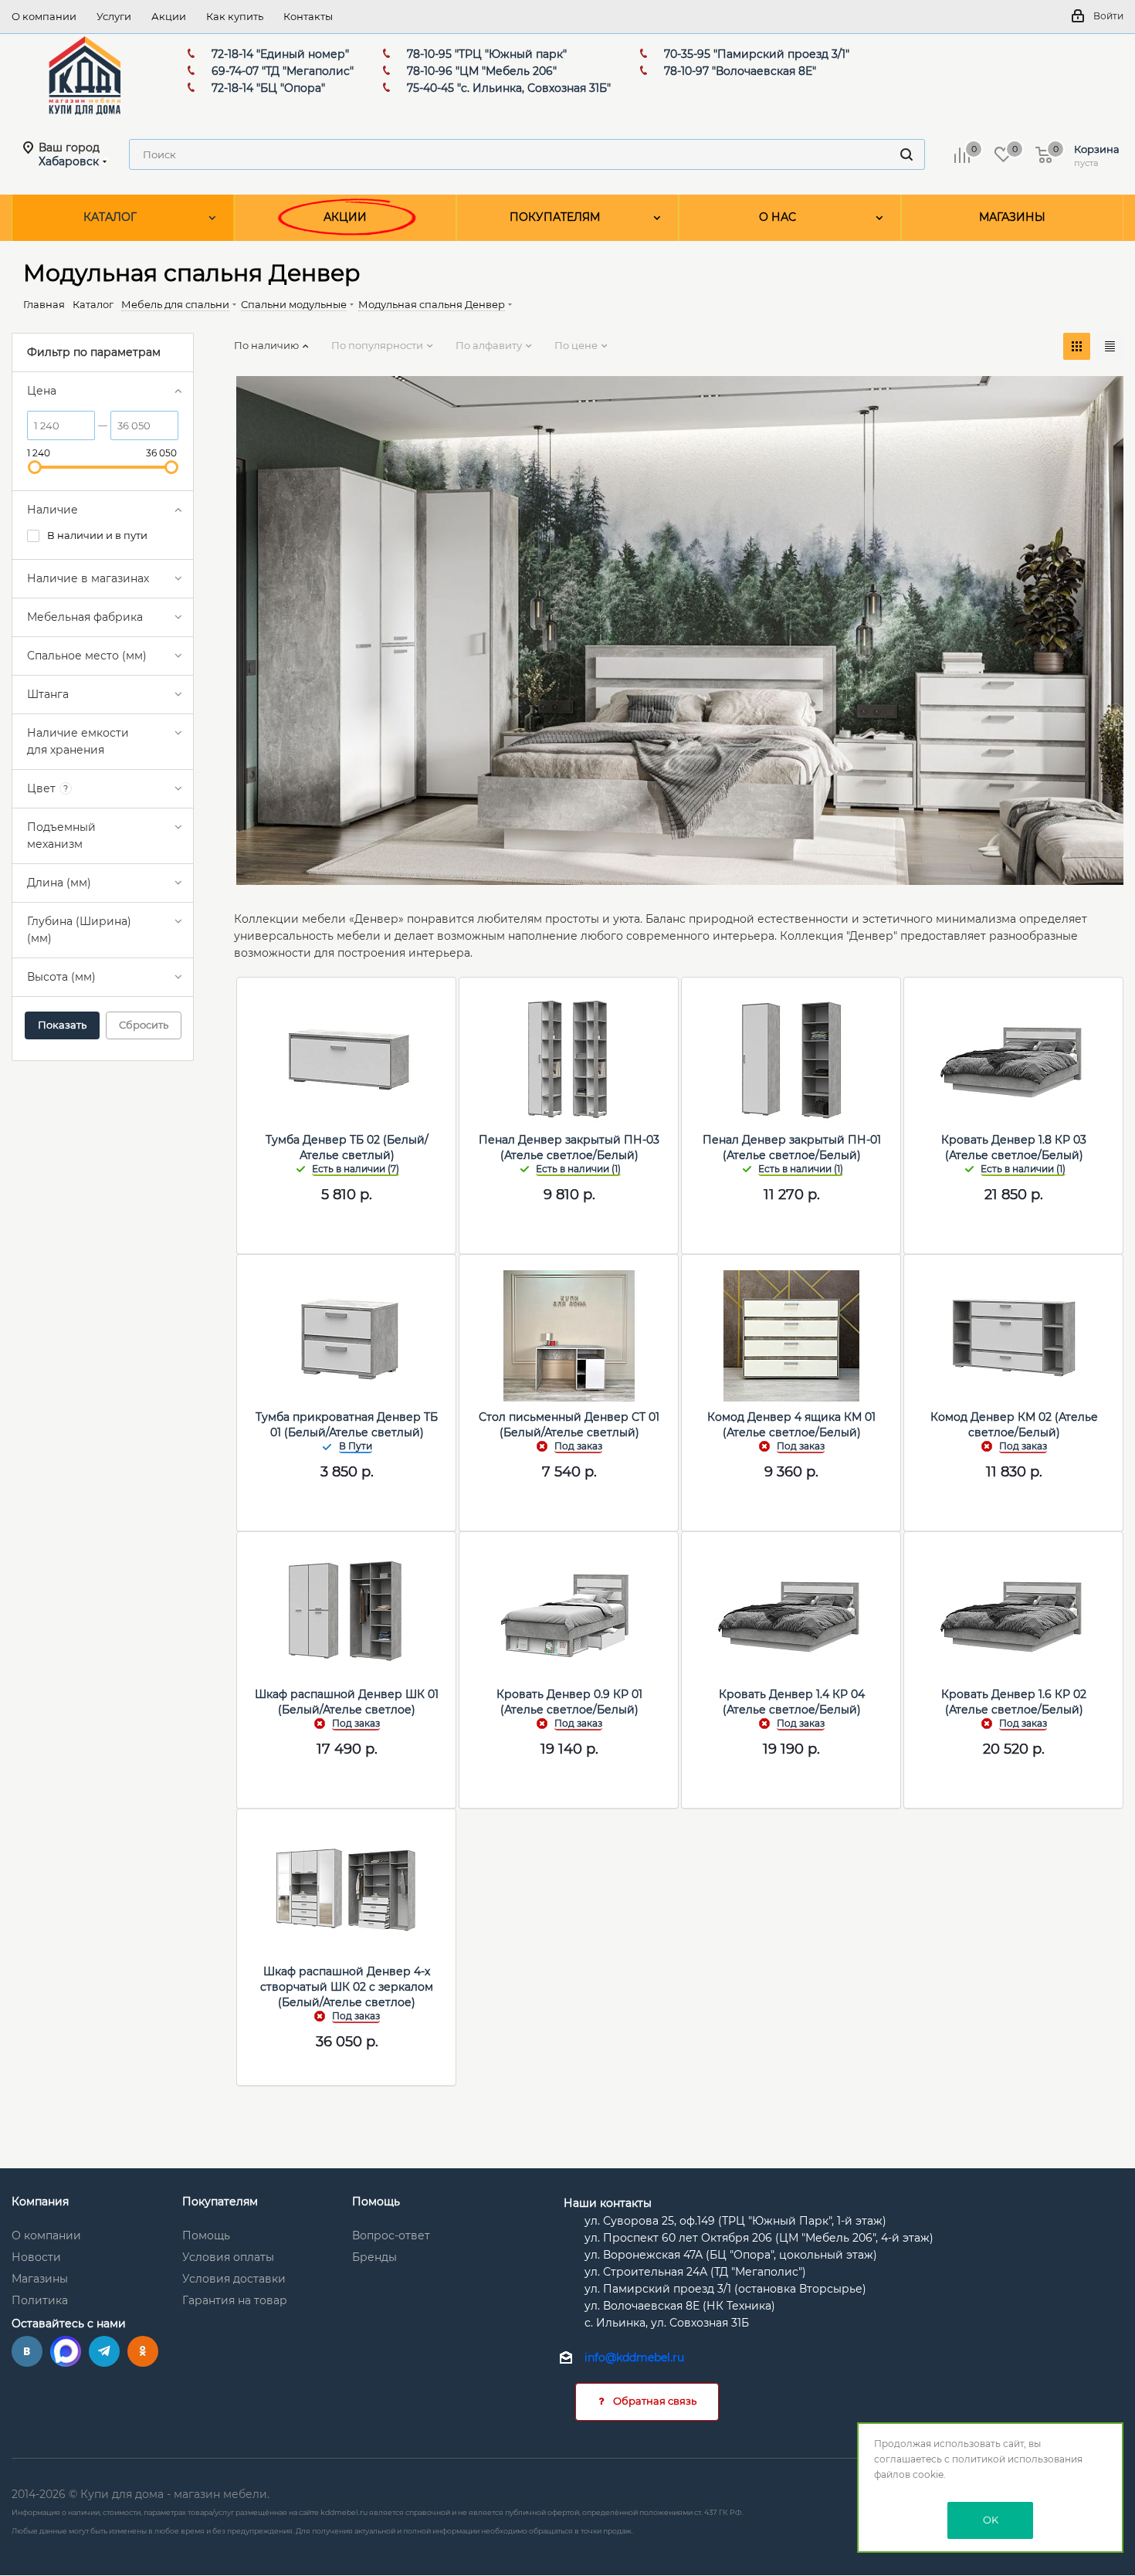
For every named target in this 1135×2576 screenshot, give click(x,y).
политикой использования (1017, 2459)
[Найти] (906, 154)
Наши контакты (608, 2203)
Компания (40, 2201)
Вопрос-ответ (391, 2235)
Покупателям (220, 2201)
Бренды (374, 2257)
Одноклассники (143, 2351)
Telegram (104, 2351)
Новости (36, 2257)
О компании (46, 2235)
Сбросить (144, 1025)
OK (991, 2520)
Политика (40, 2300)
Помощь (206, 2235)
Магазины (40, 2279)
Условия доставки (234, 2279)
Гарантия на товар (235, 2300)
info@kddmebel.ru (634, 2357)
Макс (66, 2351)
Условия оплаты (228, 2257)
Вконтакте (27, 2351)
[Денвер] (680, 629)
